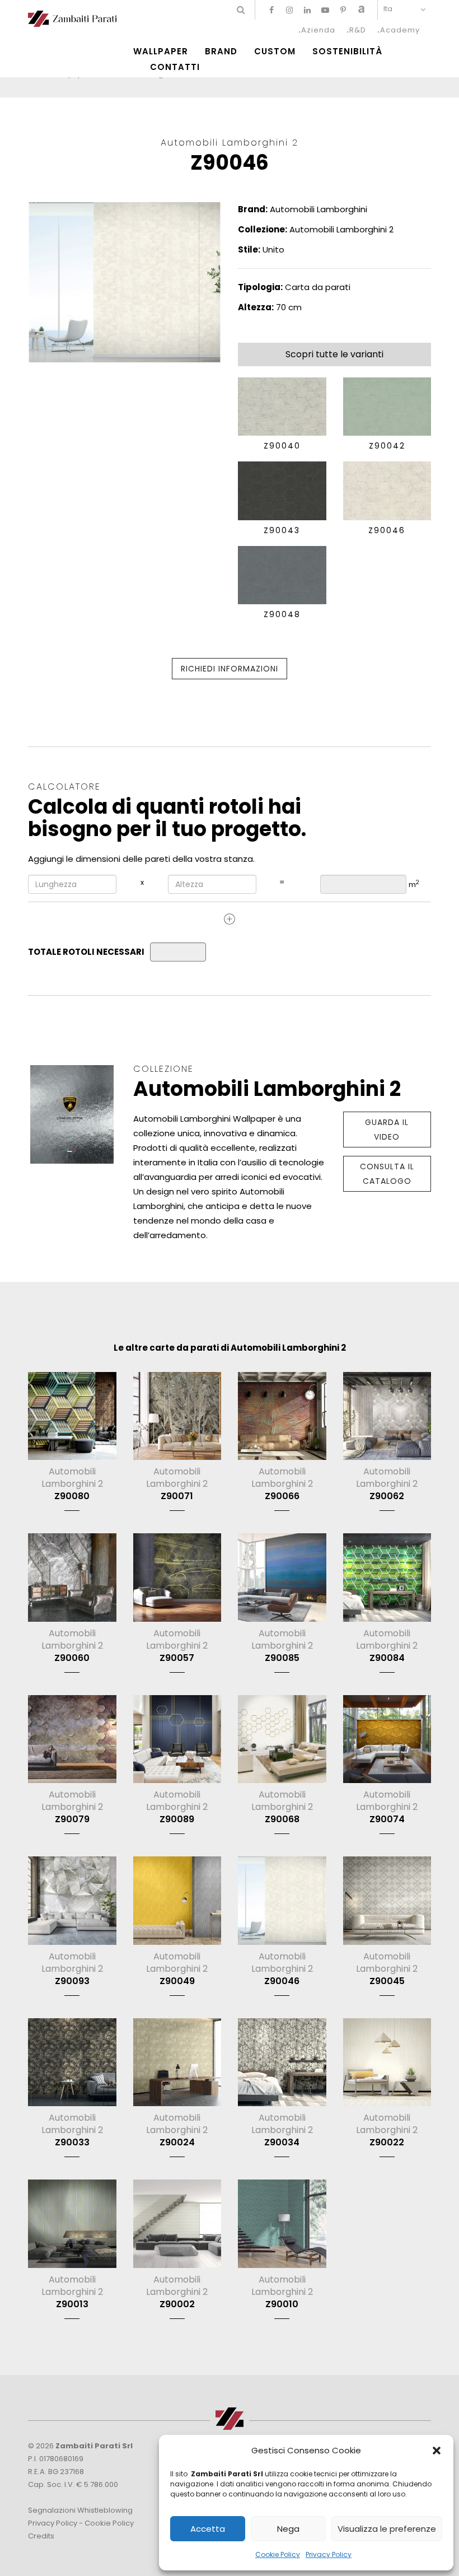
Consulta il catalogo (387, 1174)
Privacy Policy (329, 2554)
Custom (275, 52)
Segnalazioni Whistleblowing (80, 2510)
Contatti (175, 67)
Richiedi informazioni (230, 669)
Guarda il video (387, 1130)
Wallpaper (161, 52)
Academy (400, 30)
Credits (41, 2536)
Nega (288, 2529)
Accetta (208, 2529)
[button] (437, 2451)
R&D (358, 30)
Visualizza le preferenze (387, 2529)
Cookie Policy (278, 2554)
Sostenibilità (347, 52)
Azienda (318, 30)
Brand (221, 52)
